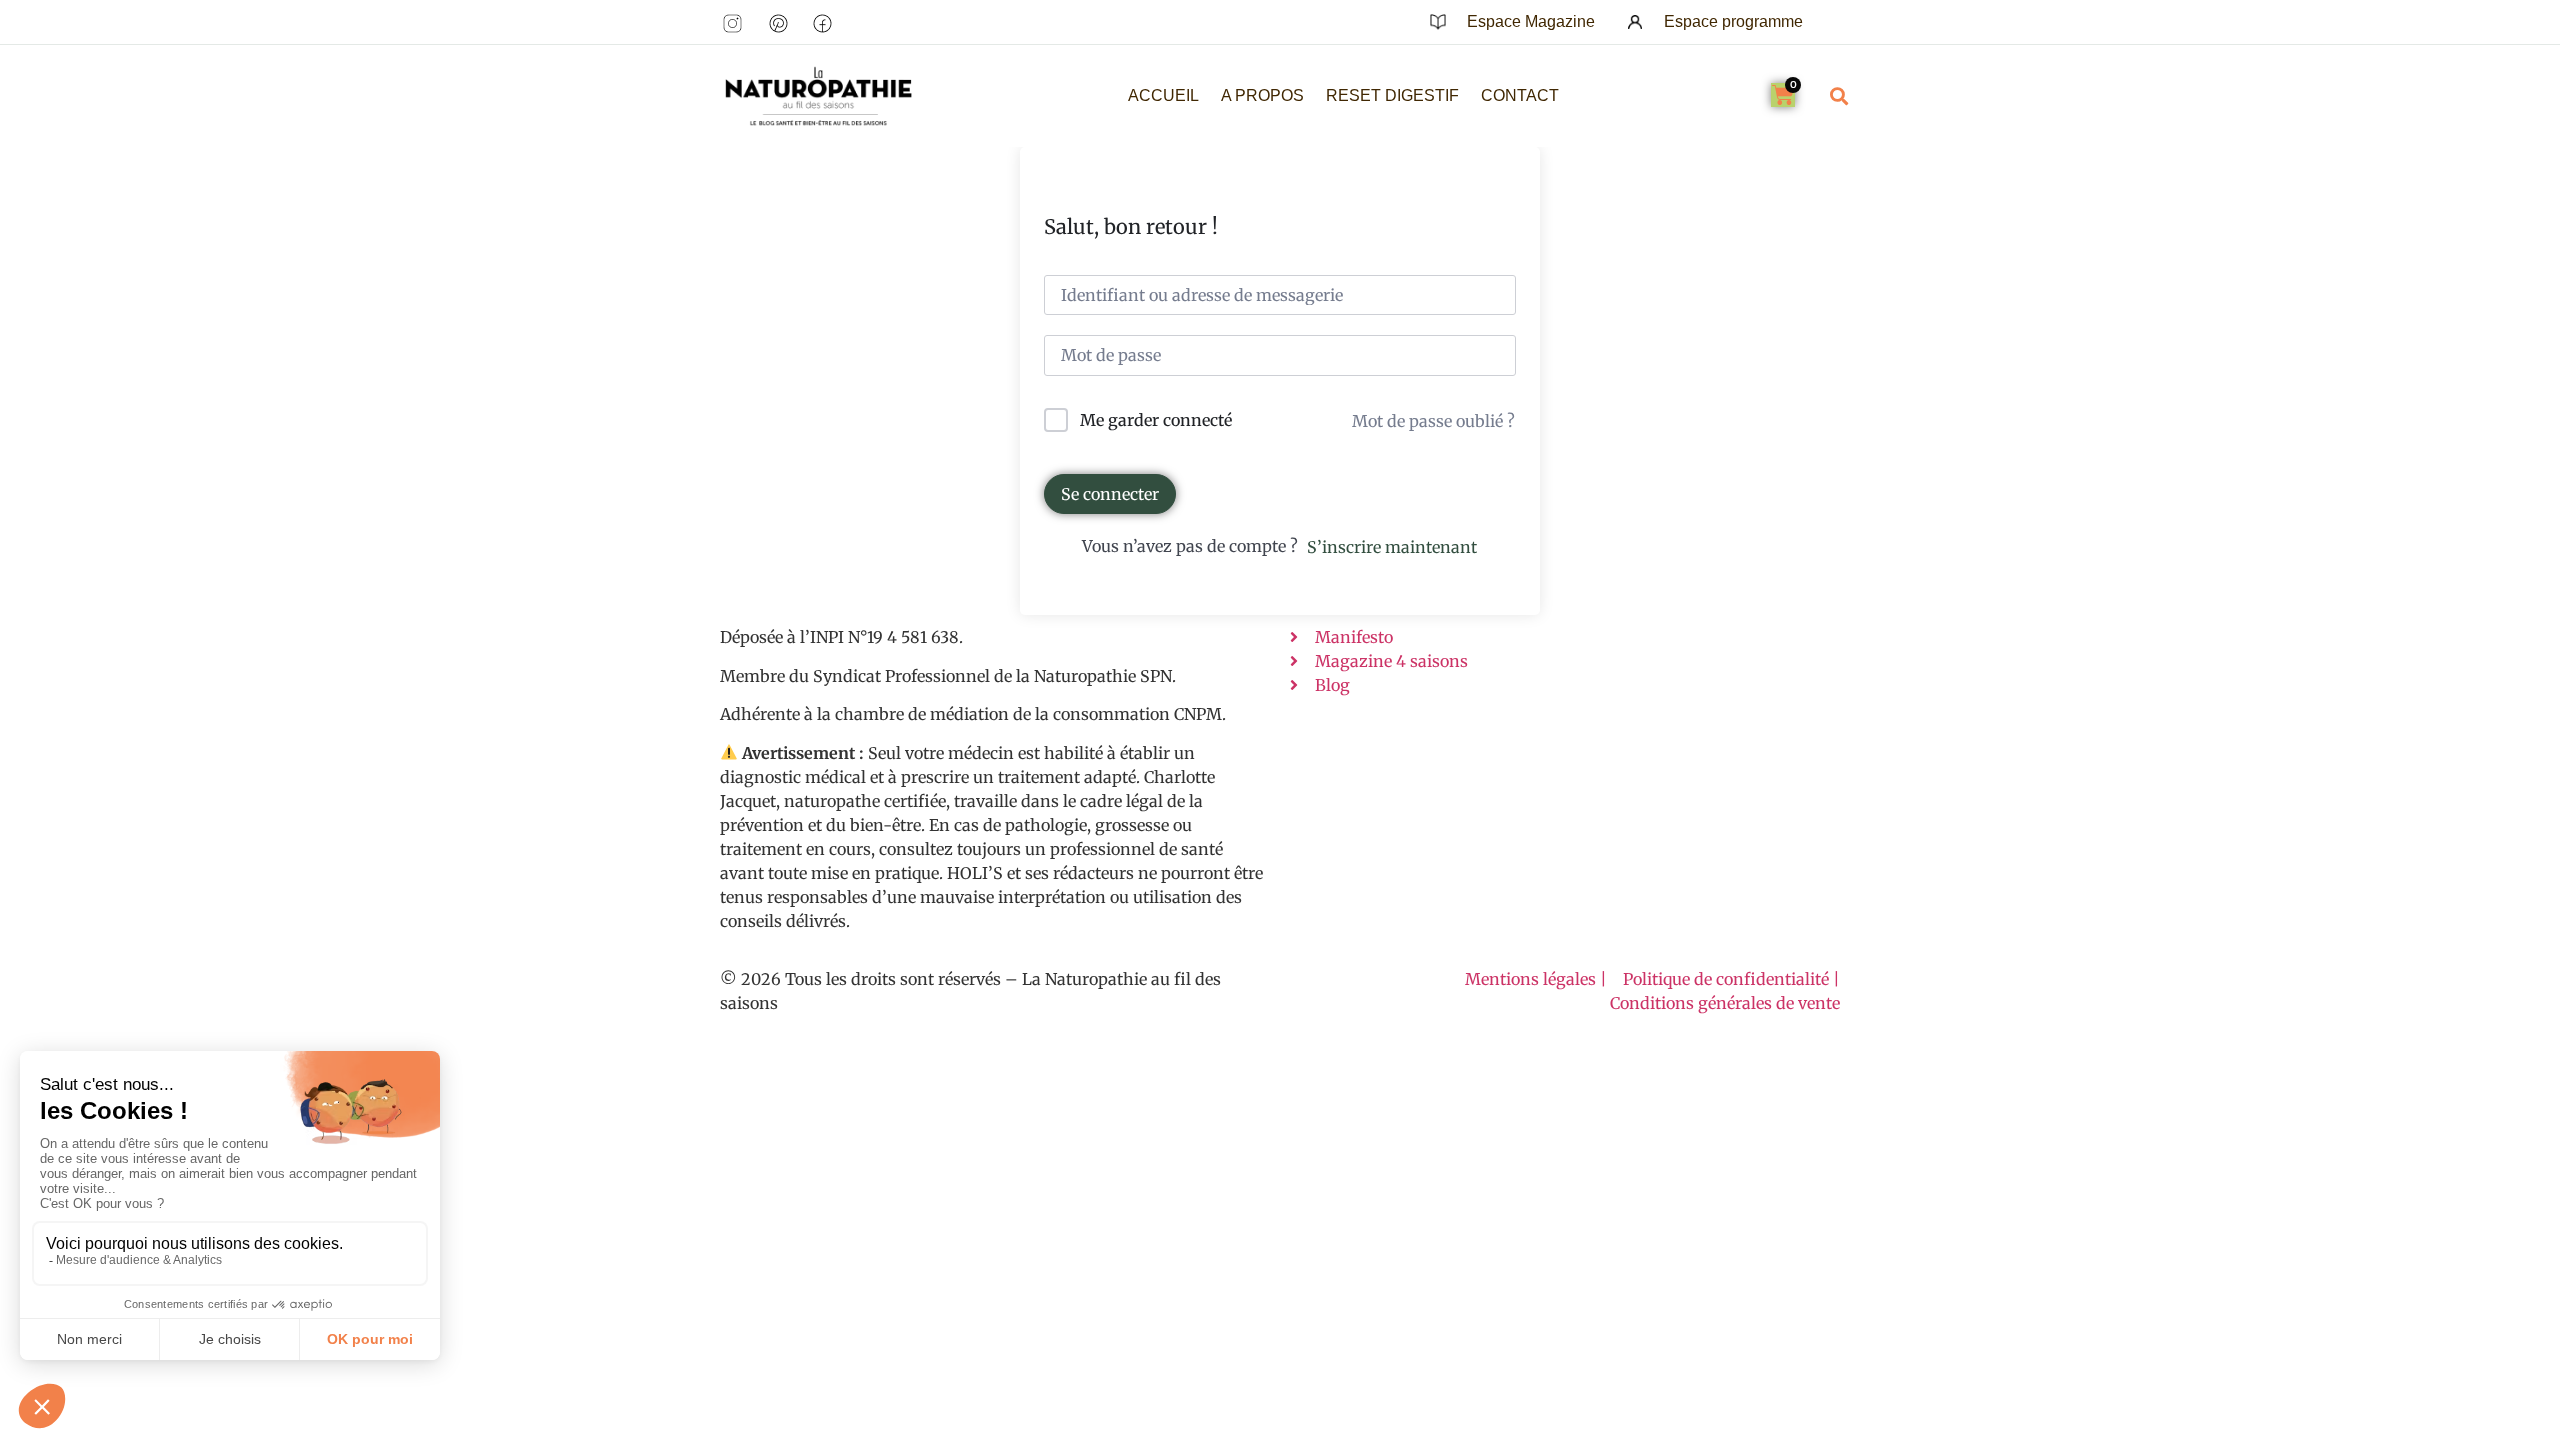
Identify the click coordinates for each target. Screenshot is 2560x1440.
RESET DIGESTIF (1392, 95)
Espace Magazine (1531, 21)
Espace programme (1733, 21)
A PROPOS (1262, 95)
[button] (1838, 95)
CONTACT (1520, 95)
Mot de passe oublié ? (1433, 421)
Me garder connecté (1156, 420)
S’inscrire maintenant (1392, 547)
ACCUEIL (1163, 95)
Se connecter (1110, 494)
